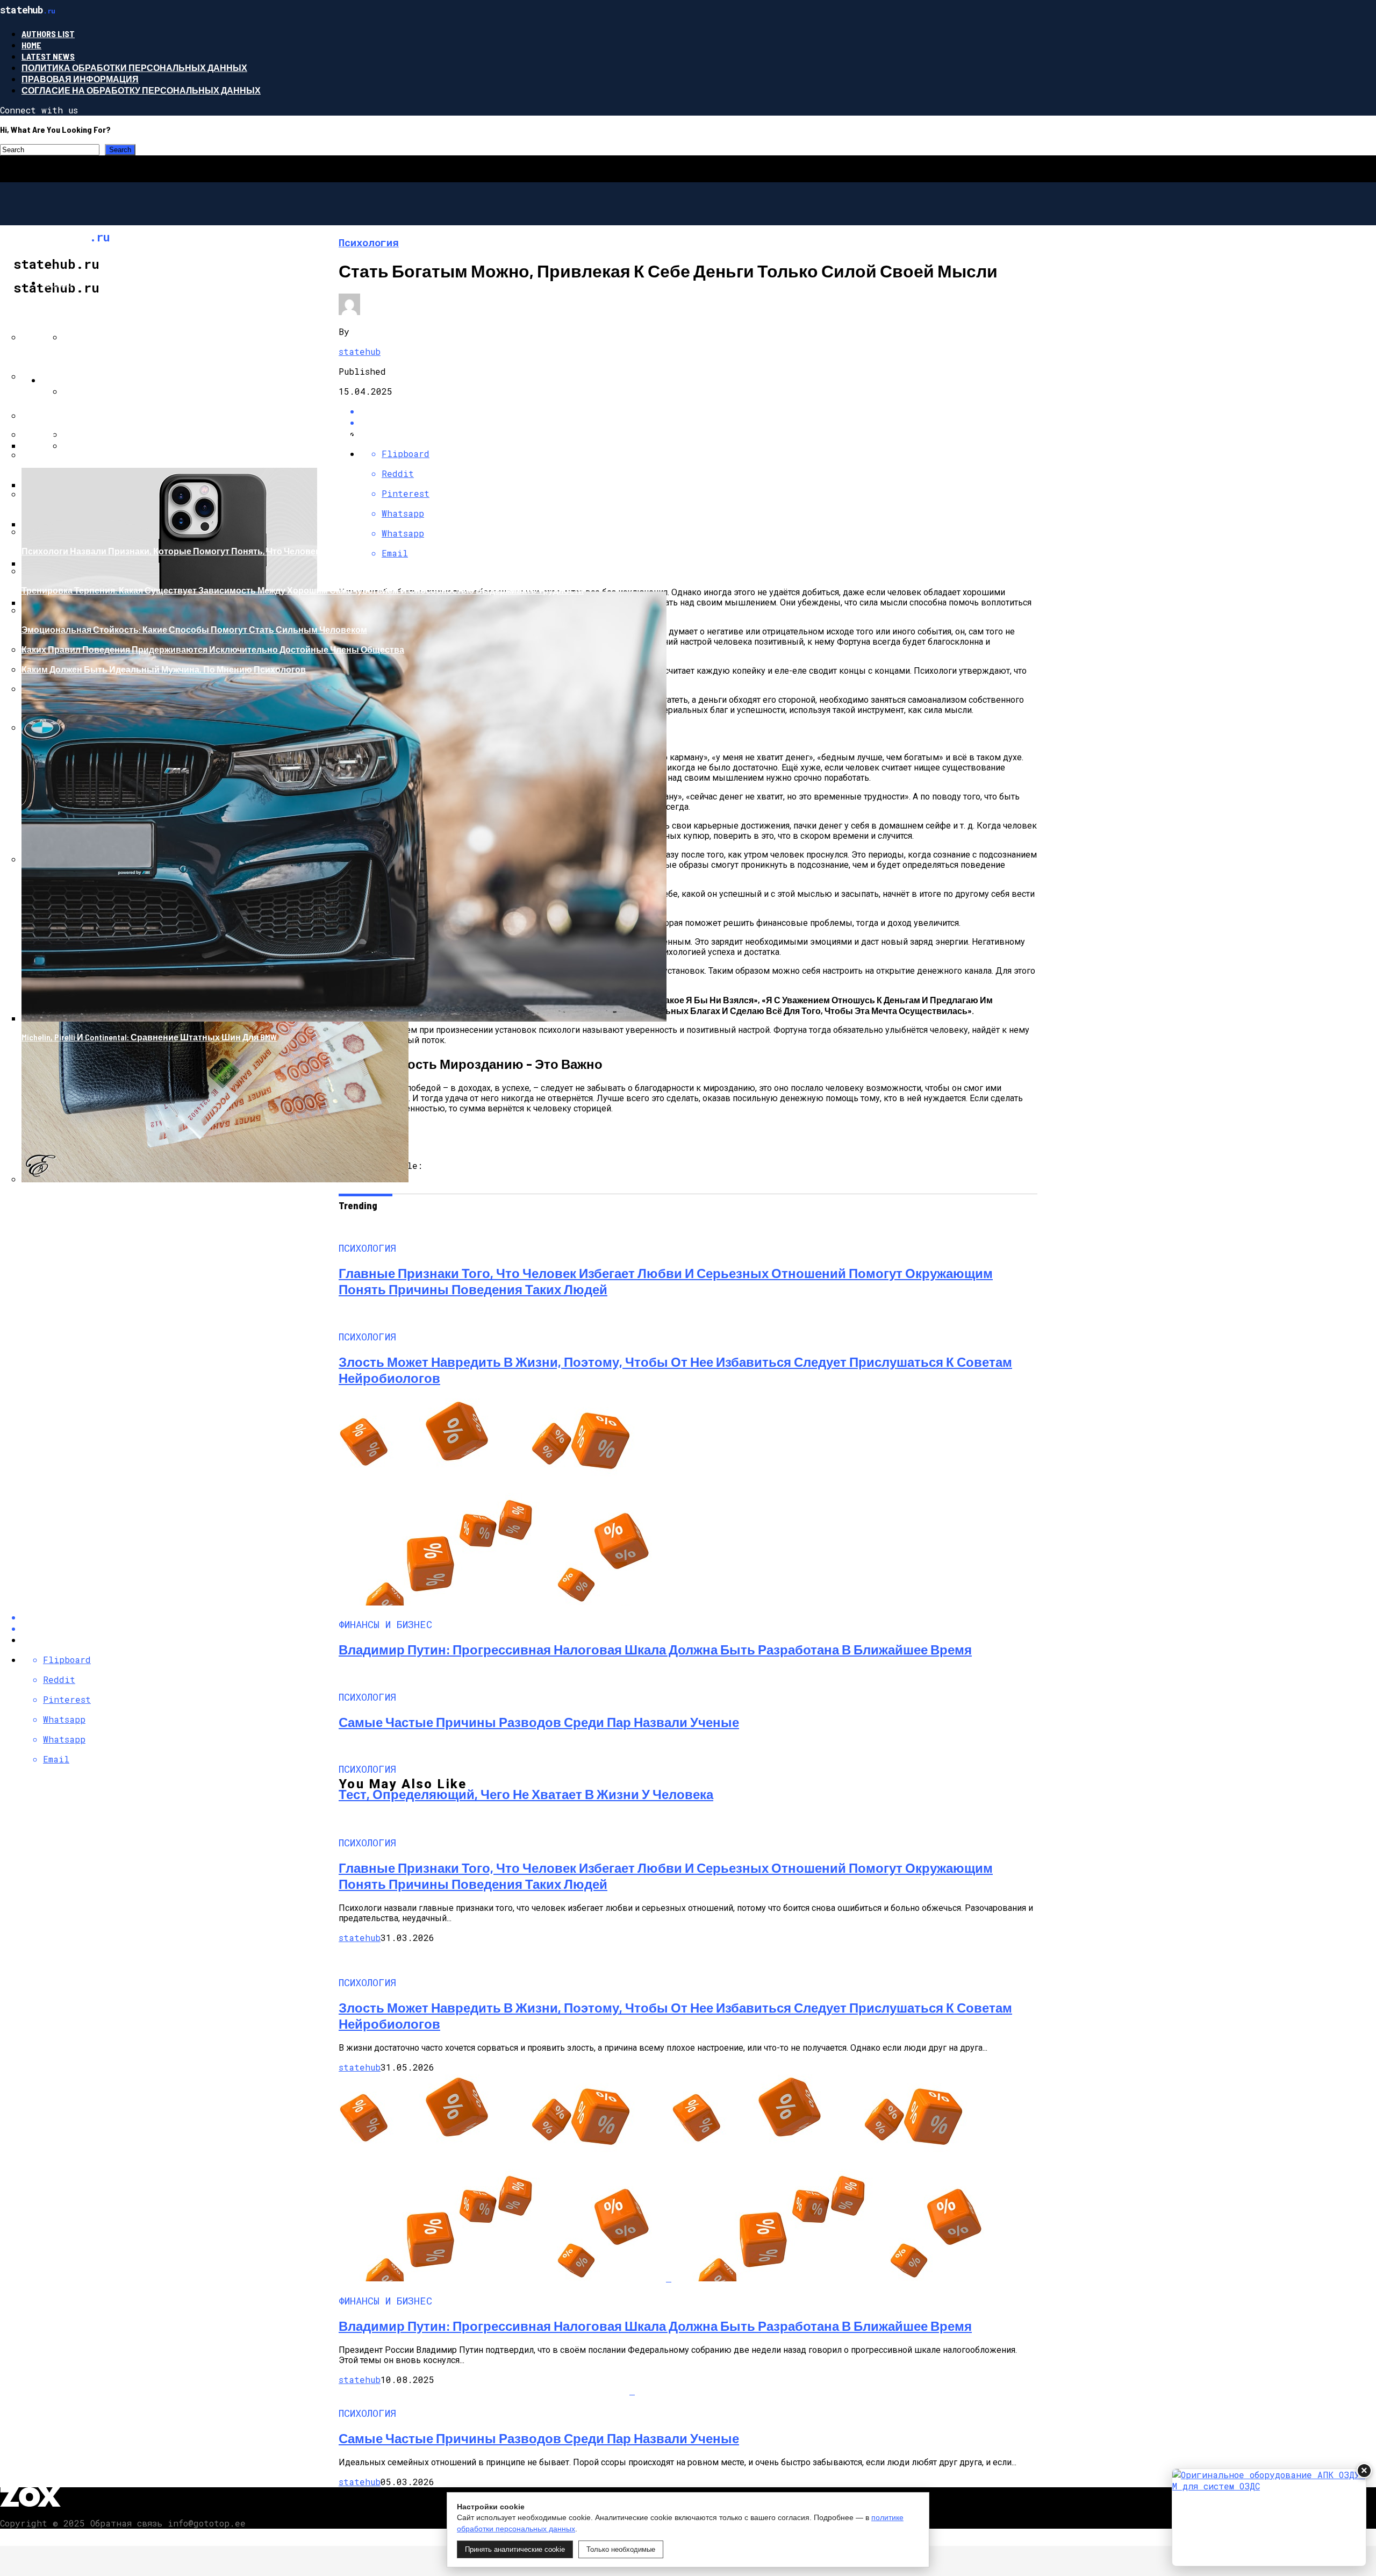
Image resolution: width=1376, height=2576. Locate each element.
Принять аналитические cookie (515, 2549)
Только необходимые (621, 2549)
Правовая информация (80, 79)
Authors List (48, 34)
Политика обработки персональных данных (134, 67)
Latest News (48, 56)
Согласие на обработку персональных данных (141, 90)
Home (31, 45)
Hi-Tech (57, 283)
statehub (360, 1938)
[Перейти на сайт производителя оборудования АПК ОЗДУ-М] (1269, 2517)
